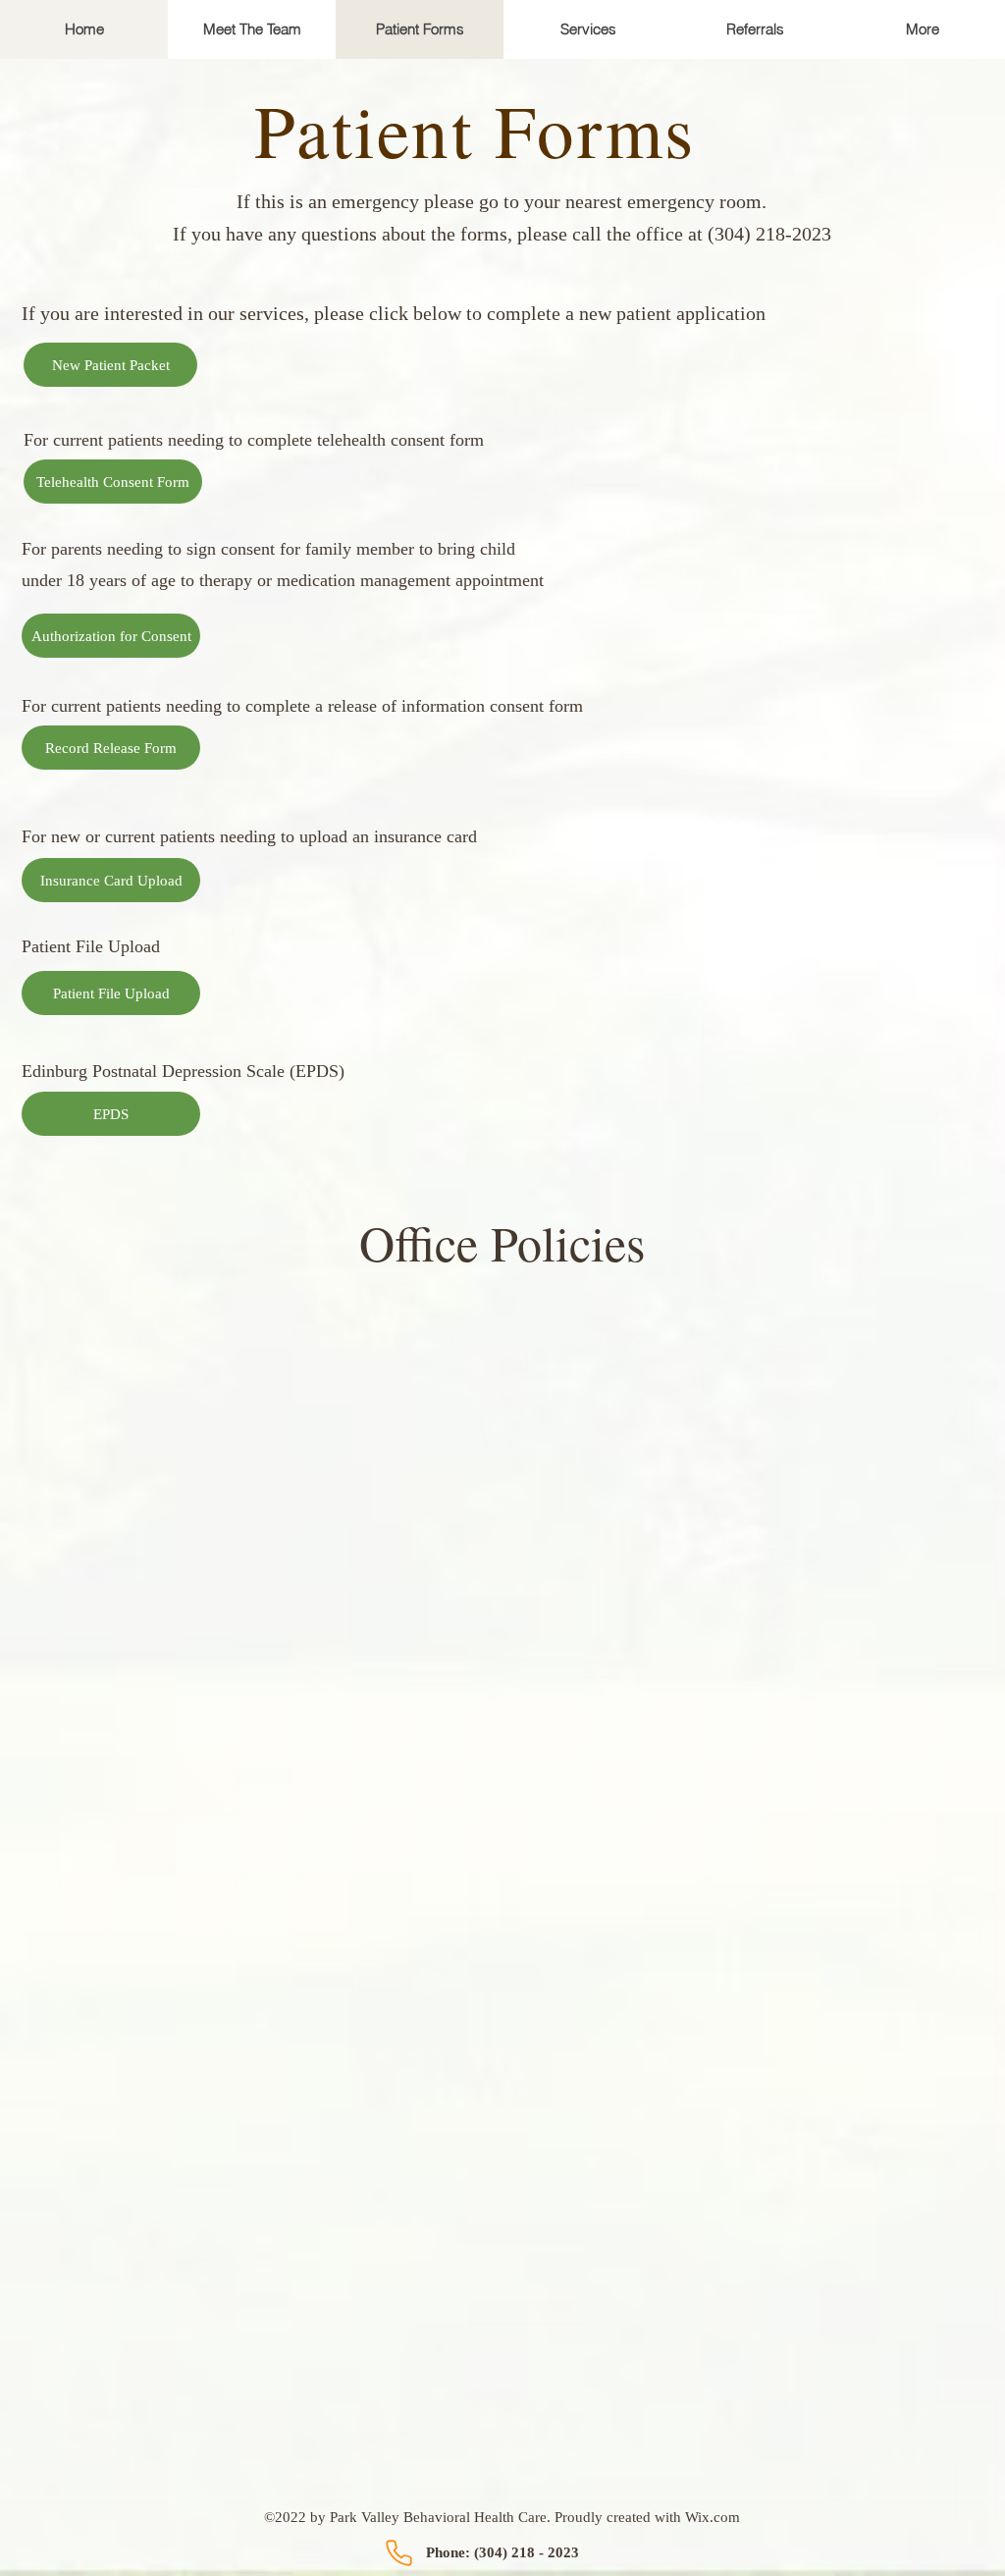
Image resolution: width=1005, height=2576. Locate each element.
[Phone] (398, 2552)
